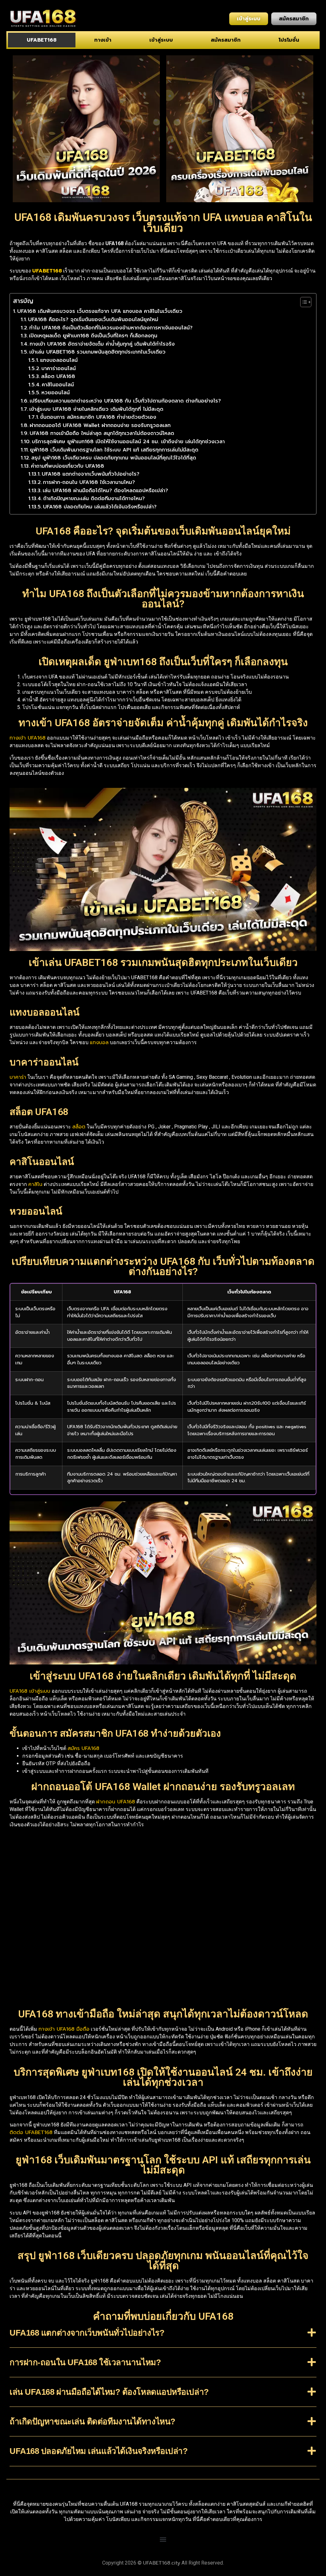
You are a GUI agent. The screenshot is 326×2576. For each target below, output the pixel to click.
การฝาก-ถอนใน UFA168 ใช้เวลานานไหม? (89, 482)
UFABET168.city (162, 2563)
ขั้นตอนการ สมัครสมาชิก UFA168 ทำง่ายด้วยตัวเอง (98, 417)
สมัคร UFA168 (83, 1748)
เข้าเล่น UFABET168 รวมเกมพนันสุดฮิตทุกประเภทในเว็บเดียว (97, 352)
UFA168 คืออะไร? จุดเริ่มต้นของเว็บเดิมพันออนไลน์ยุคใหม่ (93, 320)
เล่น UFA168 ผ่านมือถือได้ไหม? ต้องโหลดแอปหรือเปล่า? (105, 491)
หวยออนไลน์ (56, 393)
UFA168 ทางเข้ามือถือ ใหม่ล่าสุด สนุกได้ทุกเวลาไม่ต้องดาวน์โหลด (102, 433)
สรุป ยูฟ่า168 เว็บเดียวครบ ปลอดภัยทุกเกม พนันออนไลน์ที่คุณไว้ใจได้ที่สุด (114, 458)
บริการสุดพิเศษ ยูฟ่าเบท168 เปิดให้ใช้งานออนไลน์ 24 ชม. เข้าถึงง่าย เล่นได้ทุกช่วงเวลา (128, 442)
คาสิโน (35, 1184)
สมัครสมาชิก (226, 40)
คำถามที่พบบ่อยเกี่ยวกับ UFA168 (67, 466)
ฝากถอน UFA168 (116, 1802)
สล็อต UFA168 (58, 376)
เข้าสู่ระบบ (161, 40)
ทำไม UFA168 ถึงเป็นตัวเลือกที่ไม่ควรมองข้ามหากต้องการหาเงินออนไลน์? (111, 328)
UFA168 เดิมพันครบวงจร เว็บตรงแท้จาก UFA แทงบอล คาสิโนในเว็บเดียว (100, 311)
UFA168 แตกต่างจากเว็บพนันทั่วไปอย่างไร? (91, 474)
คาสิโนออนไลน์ (58, 385)
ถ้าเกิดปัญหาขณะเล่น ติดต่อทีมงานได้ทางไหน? (94, 499)
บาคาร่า (18, 1077)
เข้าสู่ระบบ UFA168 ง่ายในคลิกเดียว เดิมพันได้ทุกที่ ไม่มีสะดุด (96, 409)
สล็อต (79, 1127)
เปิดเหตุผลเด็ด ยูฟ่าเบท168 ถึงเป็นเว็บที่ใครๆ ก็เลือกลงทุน (93, 336)
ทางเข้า (103, 40)
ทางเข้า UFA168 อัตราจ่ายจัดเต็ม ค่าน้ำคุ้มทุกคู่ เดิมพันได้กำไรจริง (102, 344)
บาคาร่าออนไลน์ (59, 368)
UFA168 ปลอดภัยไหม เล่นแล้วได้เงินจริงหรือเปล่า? (100, 507)
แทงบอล (99, 1043)
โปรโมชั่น (289, 40)
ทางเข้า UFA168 (28, 738)
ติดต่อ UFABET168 (31, 2132)
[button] (163, 2338)
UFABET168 (42, 40)
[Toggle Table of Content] (303, 302)
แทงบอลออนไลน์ (59, 360)
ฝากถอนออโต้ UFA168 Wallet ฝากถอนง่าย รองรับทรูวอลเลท (100, 425)
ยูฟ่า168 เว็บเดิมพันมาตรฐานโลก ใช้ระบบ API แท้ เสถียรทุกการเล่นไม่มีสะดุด (114, 450)
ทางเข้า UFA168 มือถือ (64, 2029)
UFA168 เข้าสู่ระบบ (30, 1691)
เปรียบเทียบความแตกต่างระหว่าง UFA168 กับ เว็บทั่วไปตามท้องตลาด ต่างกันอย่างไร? (125, 401)
